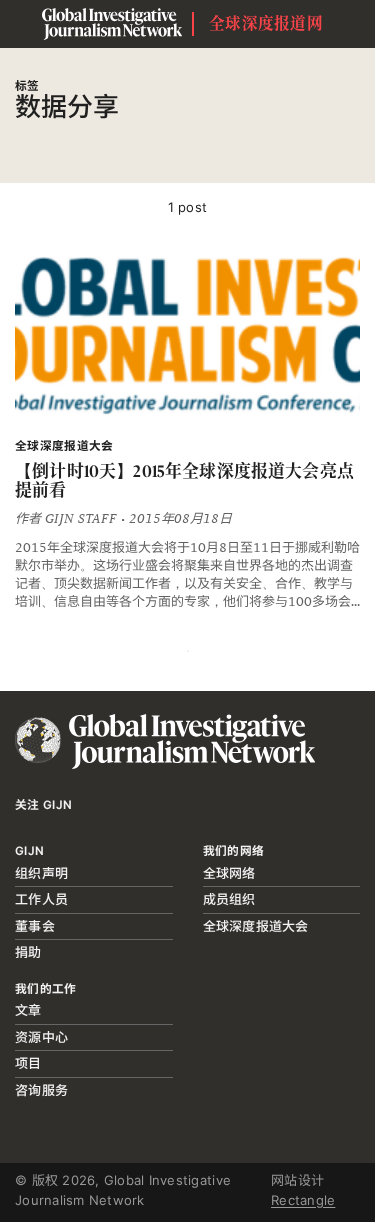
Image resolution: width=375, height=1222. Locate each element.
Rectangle (303, 1200)
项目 (28, 1063)
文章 (28, 1010)
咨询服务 (41, 1090)
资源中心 (41, 1037)
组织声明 (41, 873)
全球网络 (229, 873)
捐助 (28, 952)
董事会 (35, 926)
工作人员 (41, 899)
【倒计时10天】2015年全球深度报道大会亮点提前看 (184, 480)
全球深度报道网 (266, 23)
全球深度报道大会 (256, 926)
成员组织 (229, 899)
